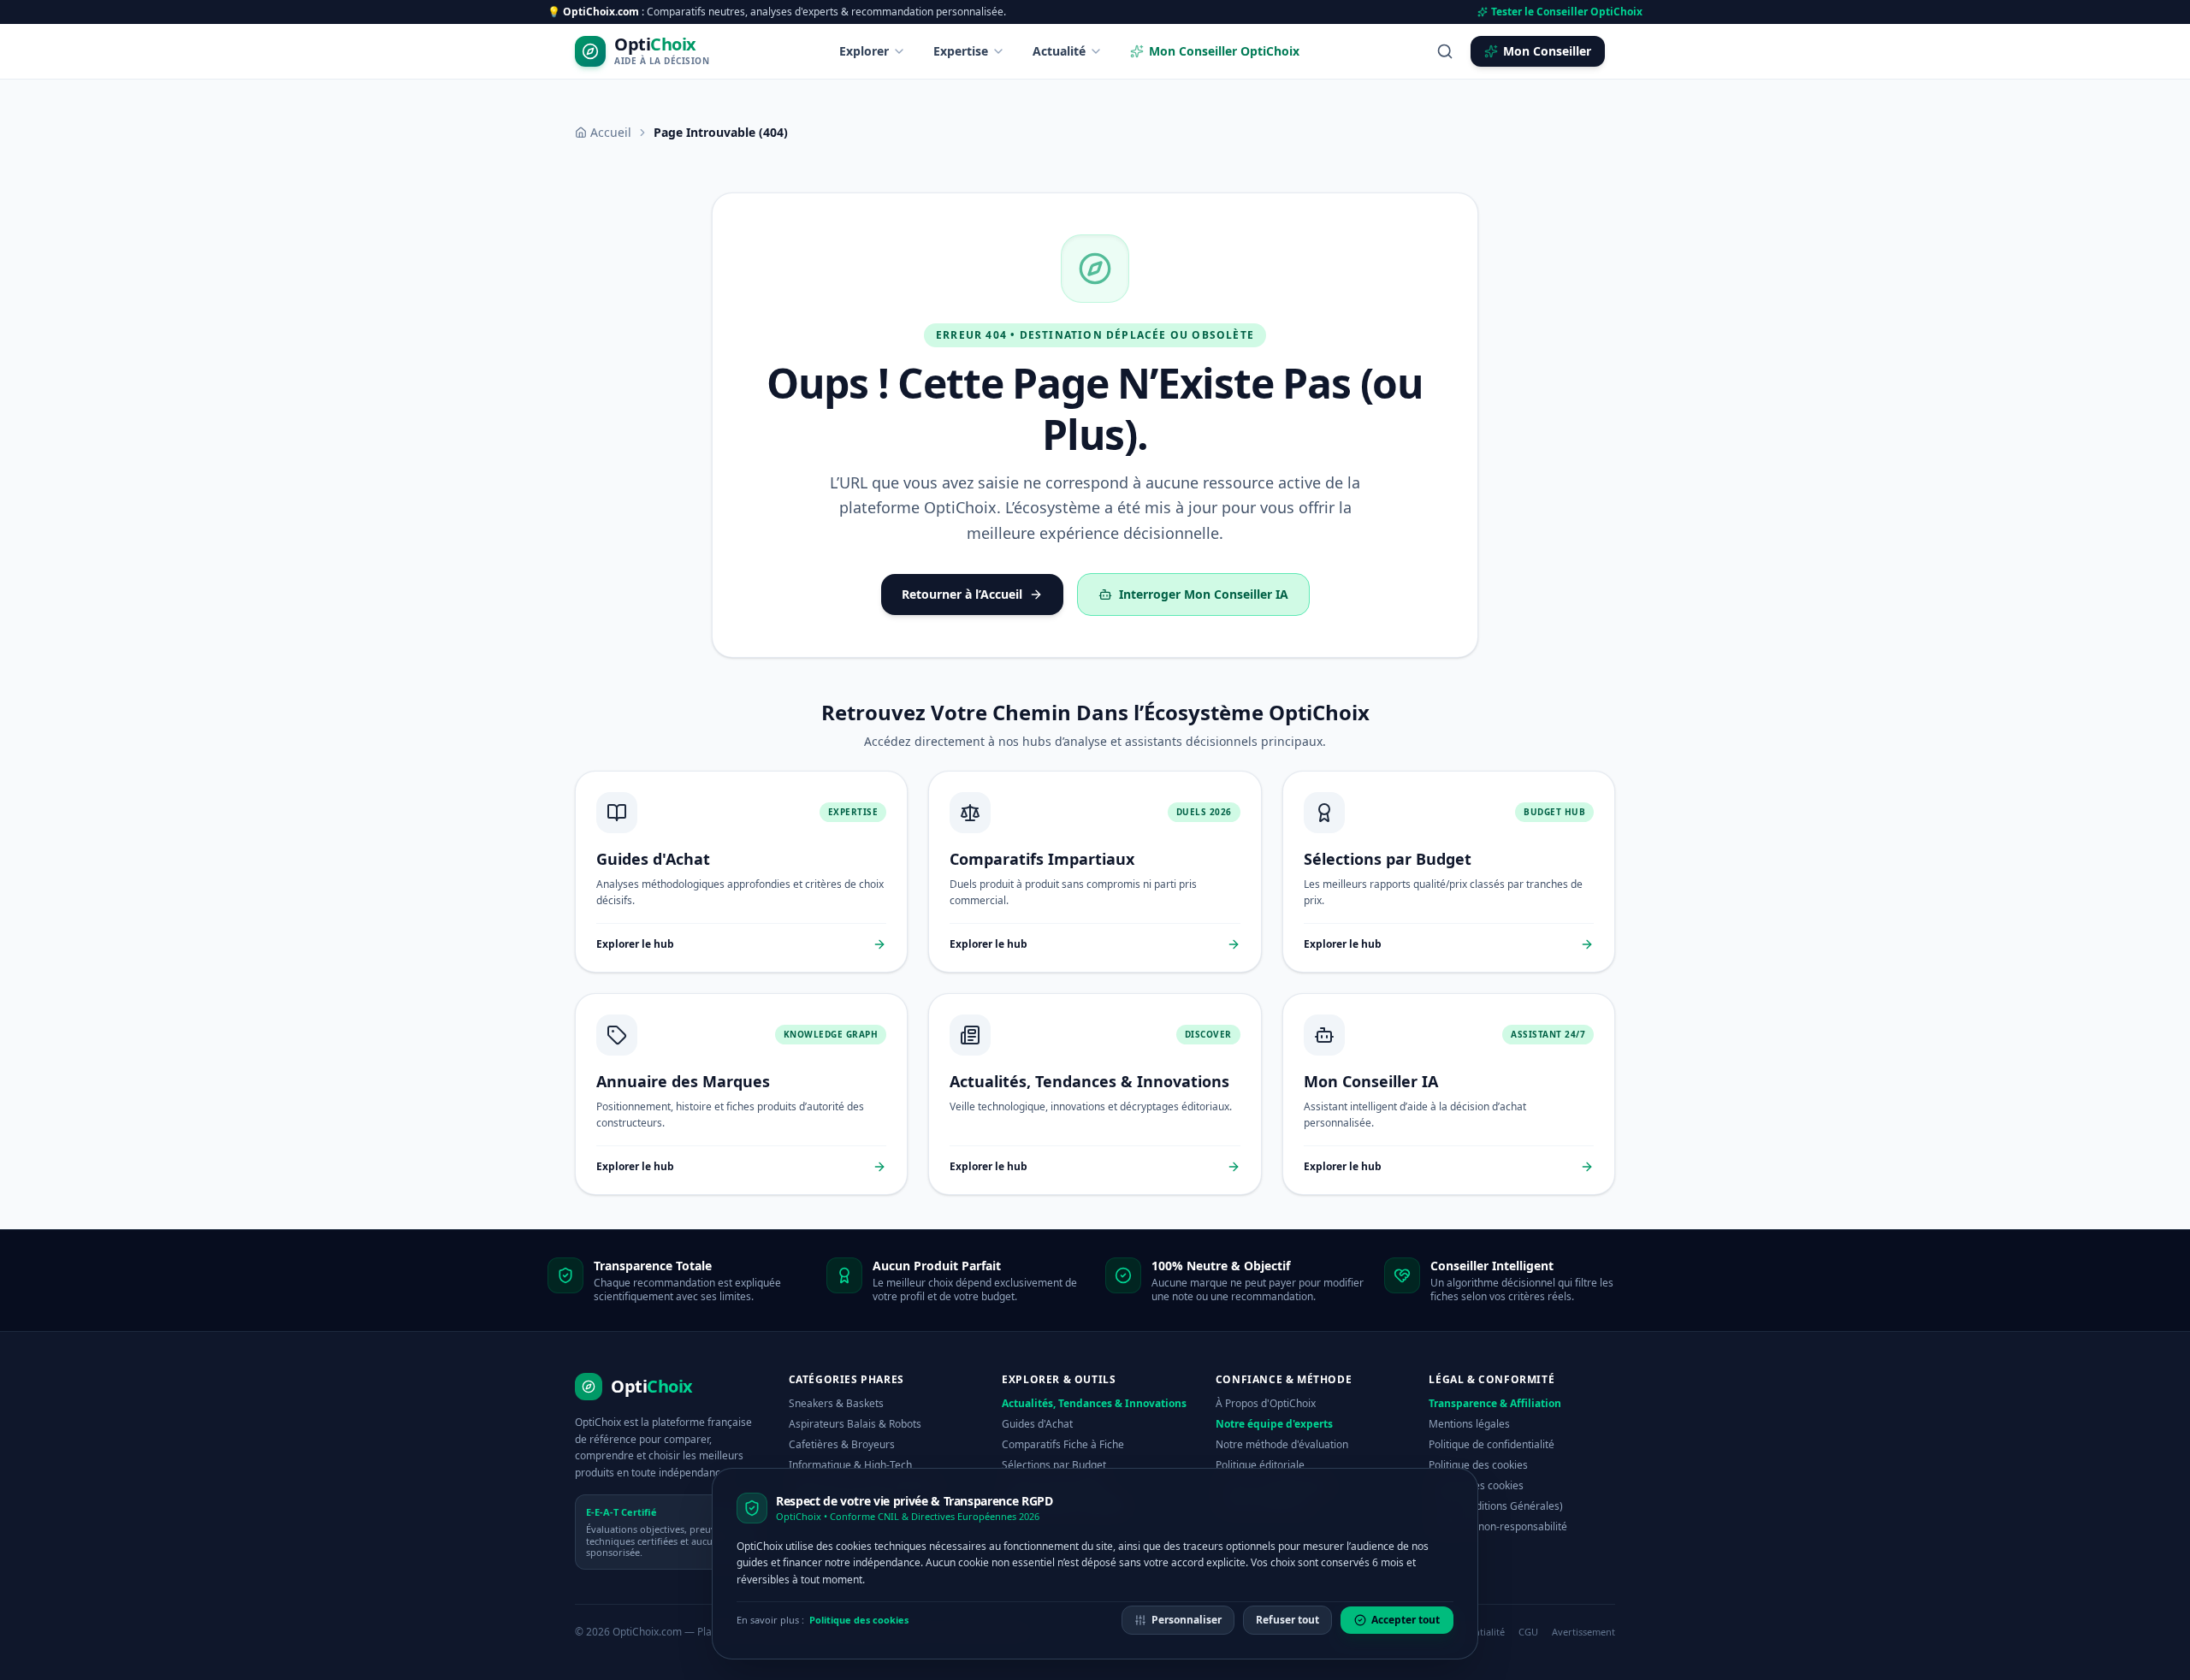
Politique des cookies (1478, 1465)
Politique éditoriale (1260, 1465)
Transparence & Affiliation (1495, 1403)
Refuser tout (1287, 1620)
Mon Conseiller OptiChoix (1224, 51)
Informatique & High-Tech (850, 1465)
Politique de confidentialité (1492, 1444)
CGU (1528, 1632)
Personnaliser (1187, 1620)
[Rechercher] (1445, 51)
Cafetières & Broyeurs (842, 1444)
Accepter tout (1406, 1620)
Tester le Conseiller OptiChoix (1567, 12)
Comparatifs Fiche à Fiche (1063, 1444)
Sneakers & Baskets (836, 1403)
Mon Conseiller (1547, 51)
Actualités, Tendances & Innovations (1094, 1403)
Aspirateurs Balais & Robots (855, 1424)
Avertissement (1583, 1632)
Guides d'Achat (1037, 1424)
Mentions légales (1469, 1424)
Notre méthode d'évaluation (1282, 1444)
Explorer (864, 51)
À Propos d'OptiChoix (1266, 1403)
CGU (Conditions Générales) (1496, 1506)
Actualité (1059, 51)
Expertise (961, 51)
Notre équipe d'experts (1274, 1424)
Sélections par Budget (1054, 1465)
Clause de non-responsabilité (1498, 1526)
